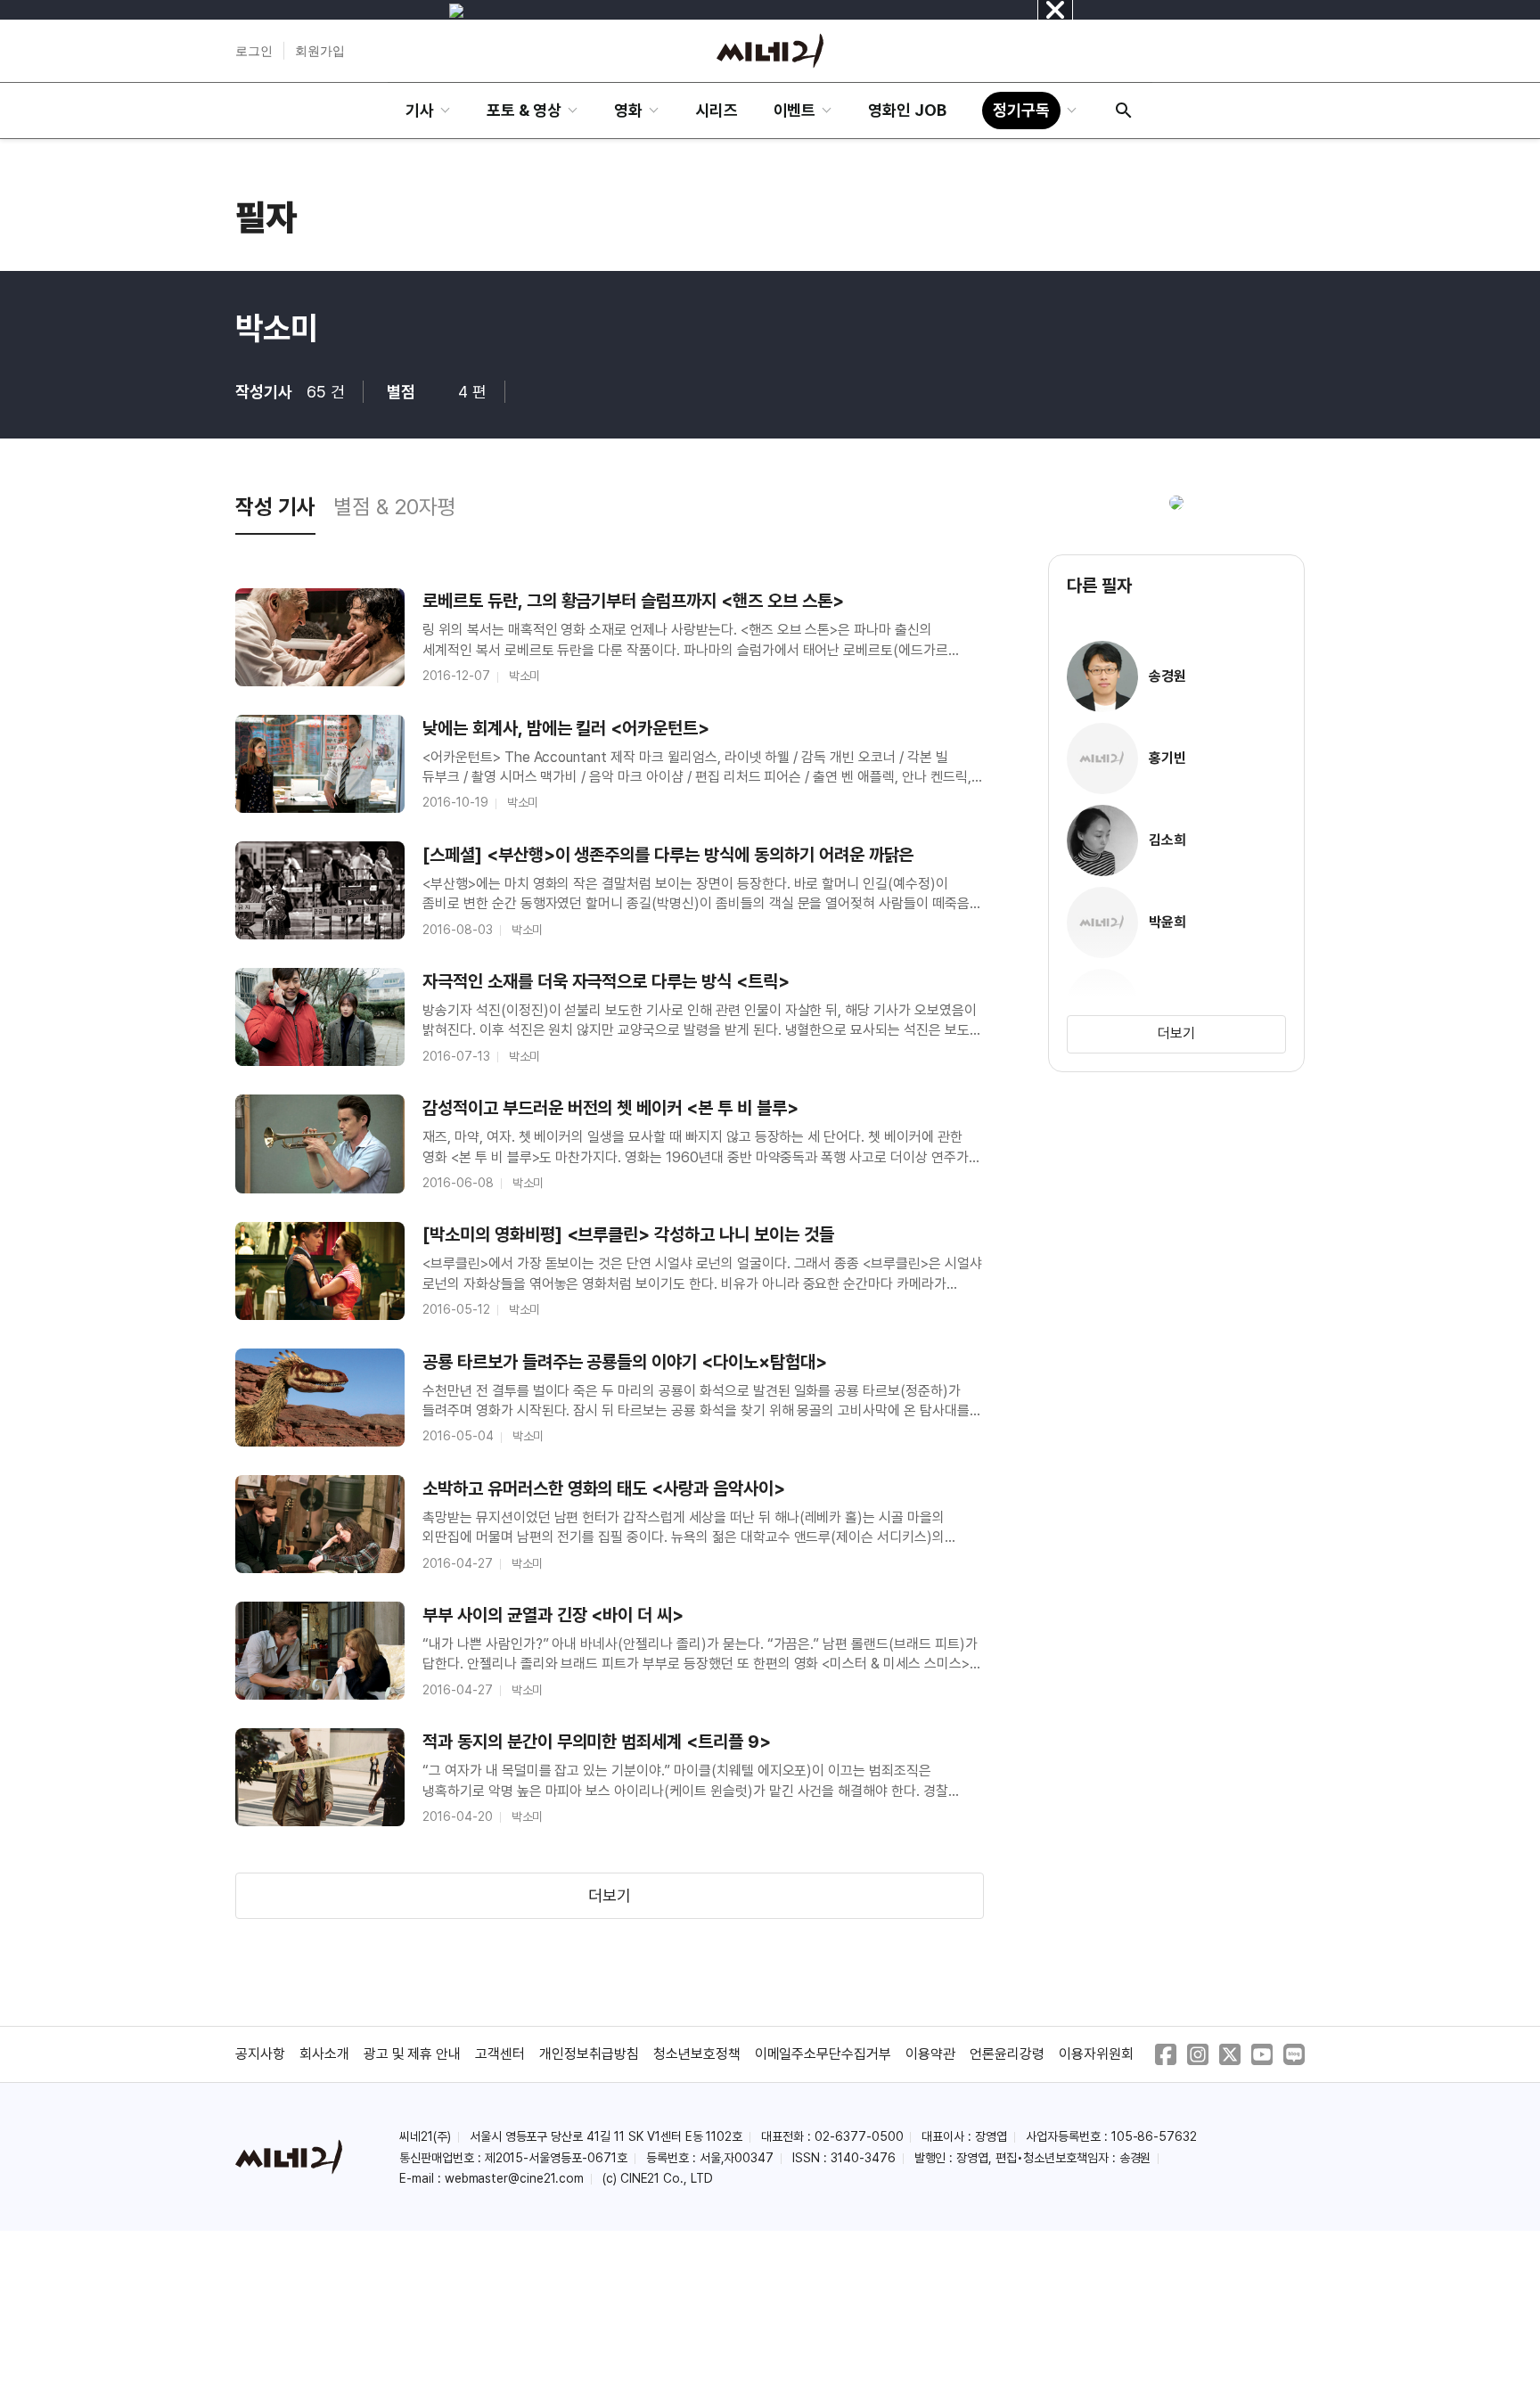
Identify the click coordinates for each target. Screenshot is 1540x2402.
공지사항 (260, 2054)
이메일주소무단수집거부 (823, 2054)
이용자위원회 (1096, 2054)
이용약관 (930, 2054)
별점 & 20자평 (395, 507)
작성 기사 (275, 507)
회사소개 (324, 2054)
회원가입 (320, 51)
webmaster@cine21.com (514, 2178)
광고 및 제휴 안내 (413, 2054)
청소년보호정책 (697, 2054)
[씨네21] (770, 51)
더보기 (610, 1895)
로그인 (254, 51)
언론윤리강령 (1007, 2054)
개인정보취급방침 (589, 2054)
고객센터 (500, 2054)
